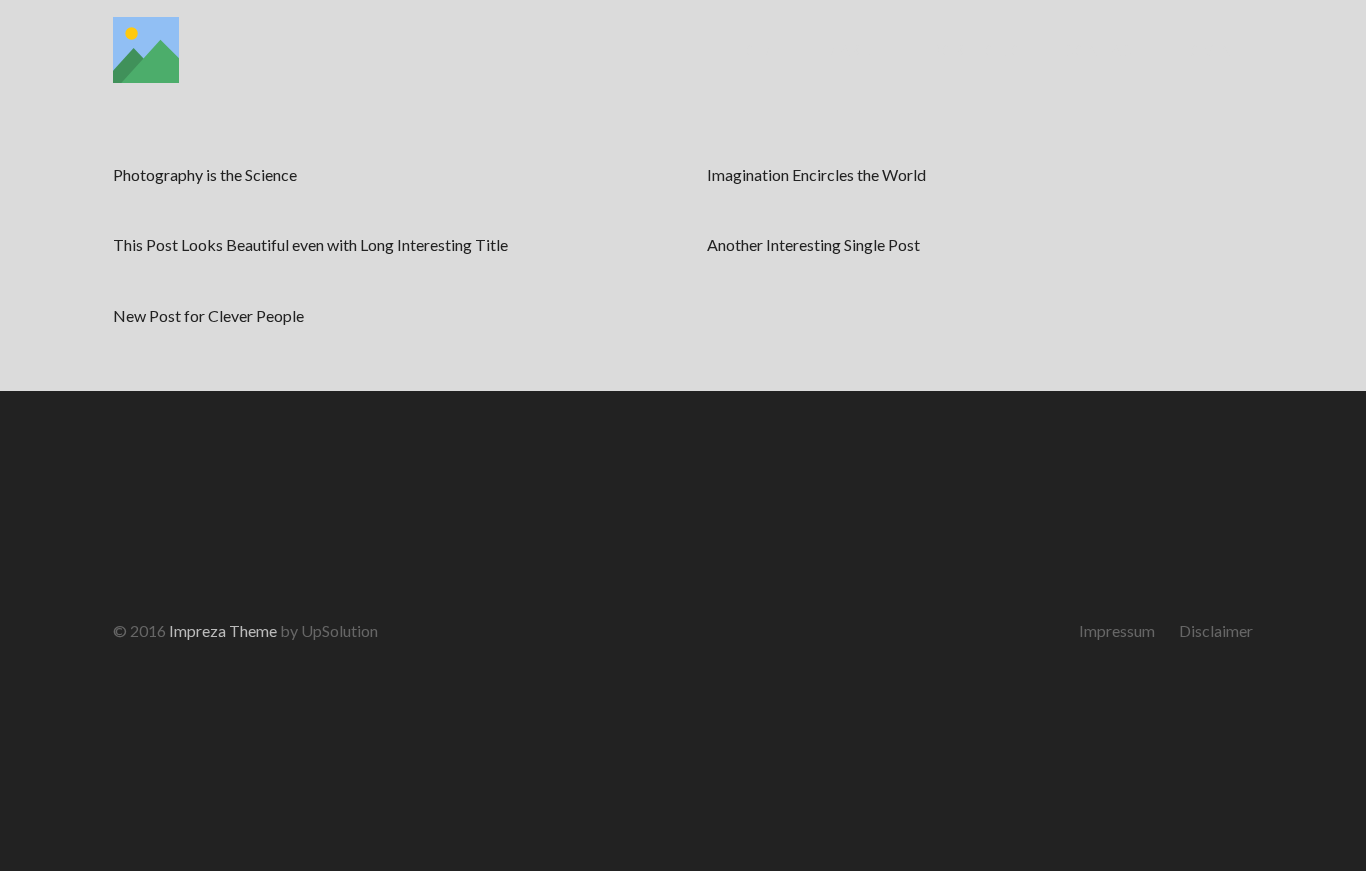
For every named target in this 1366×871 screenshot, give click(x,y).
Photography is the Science (205, 174)
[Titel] (146, 50)
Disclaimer (1216, 630)
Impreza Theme (223, 630)
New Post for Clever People (208, 315)
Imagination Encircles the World (816, 174)
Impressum (1117, 630)
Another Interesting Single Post (813, 244)
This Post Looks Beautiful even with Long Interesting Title (310, 244)
